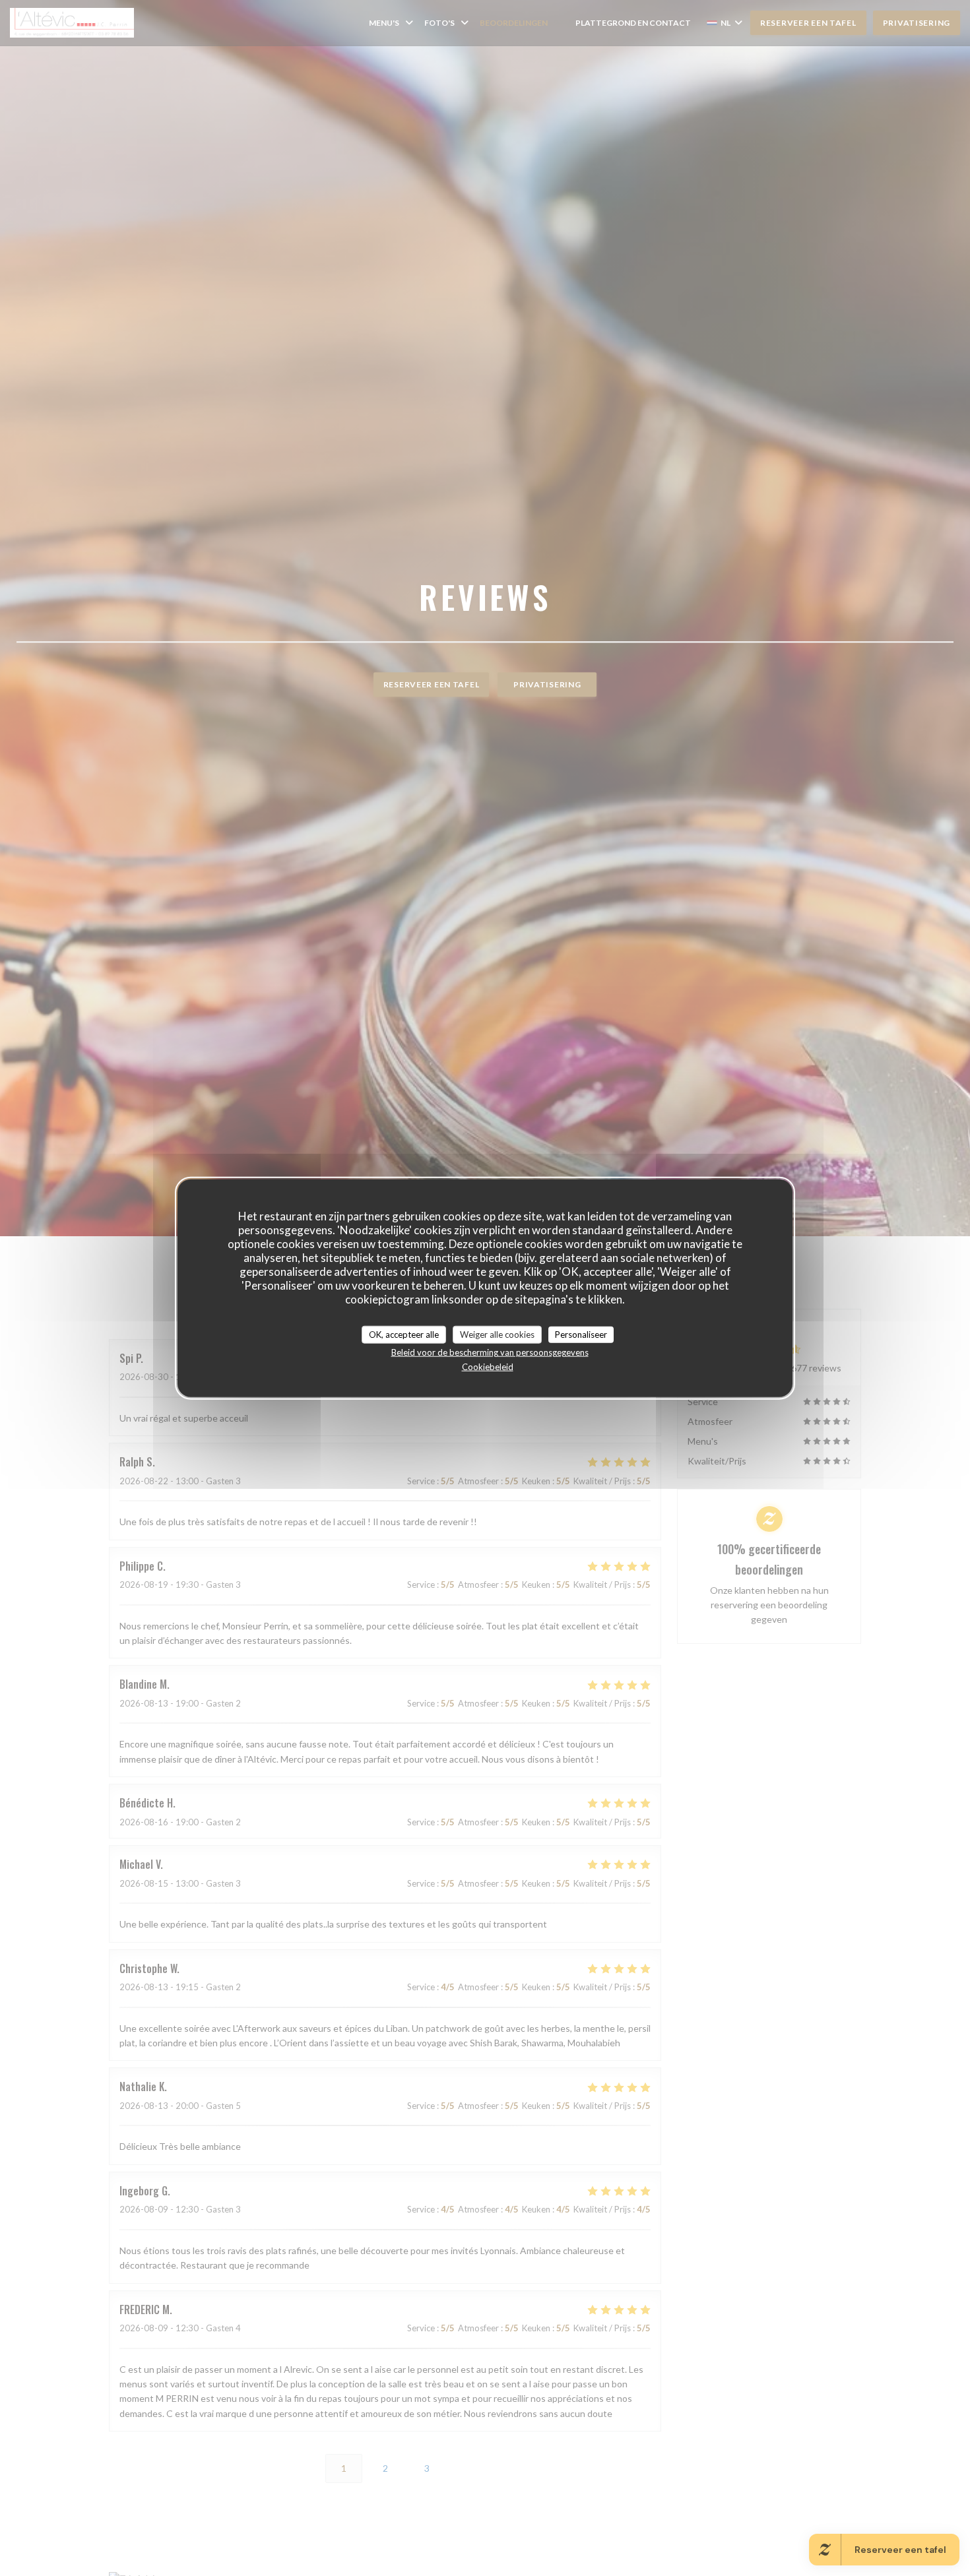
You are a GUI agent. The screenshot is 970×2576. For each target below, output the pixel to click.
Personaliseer (581, 1334)
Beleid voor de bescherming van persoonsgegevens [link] (490, 1352)
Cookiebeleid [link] (488, 1367)
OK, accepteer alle (404, 1334)
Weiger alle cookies (497, 1334)
